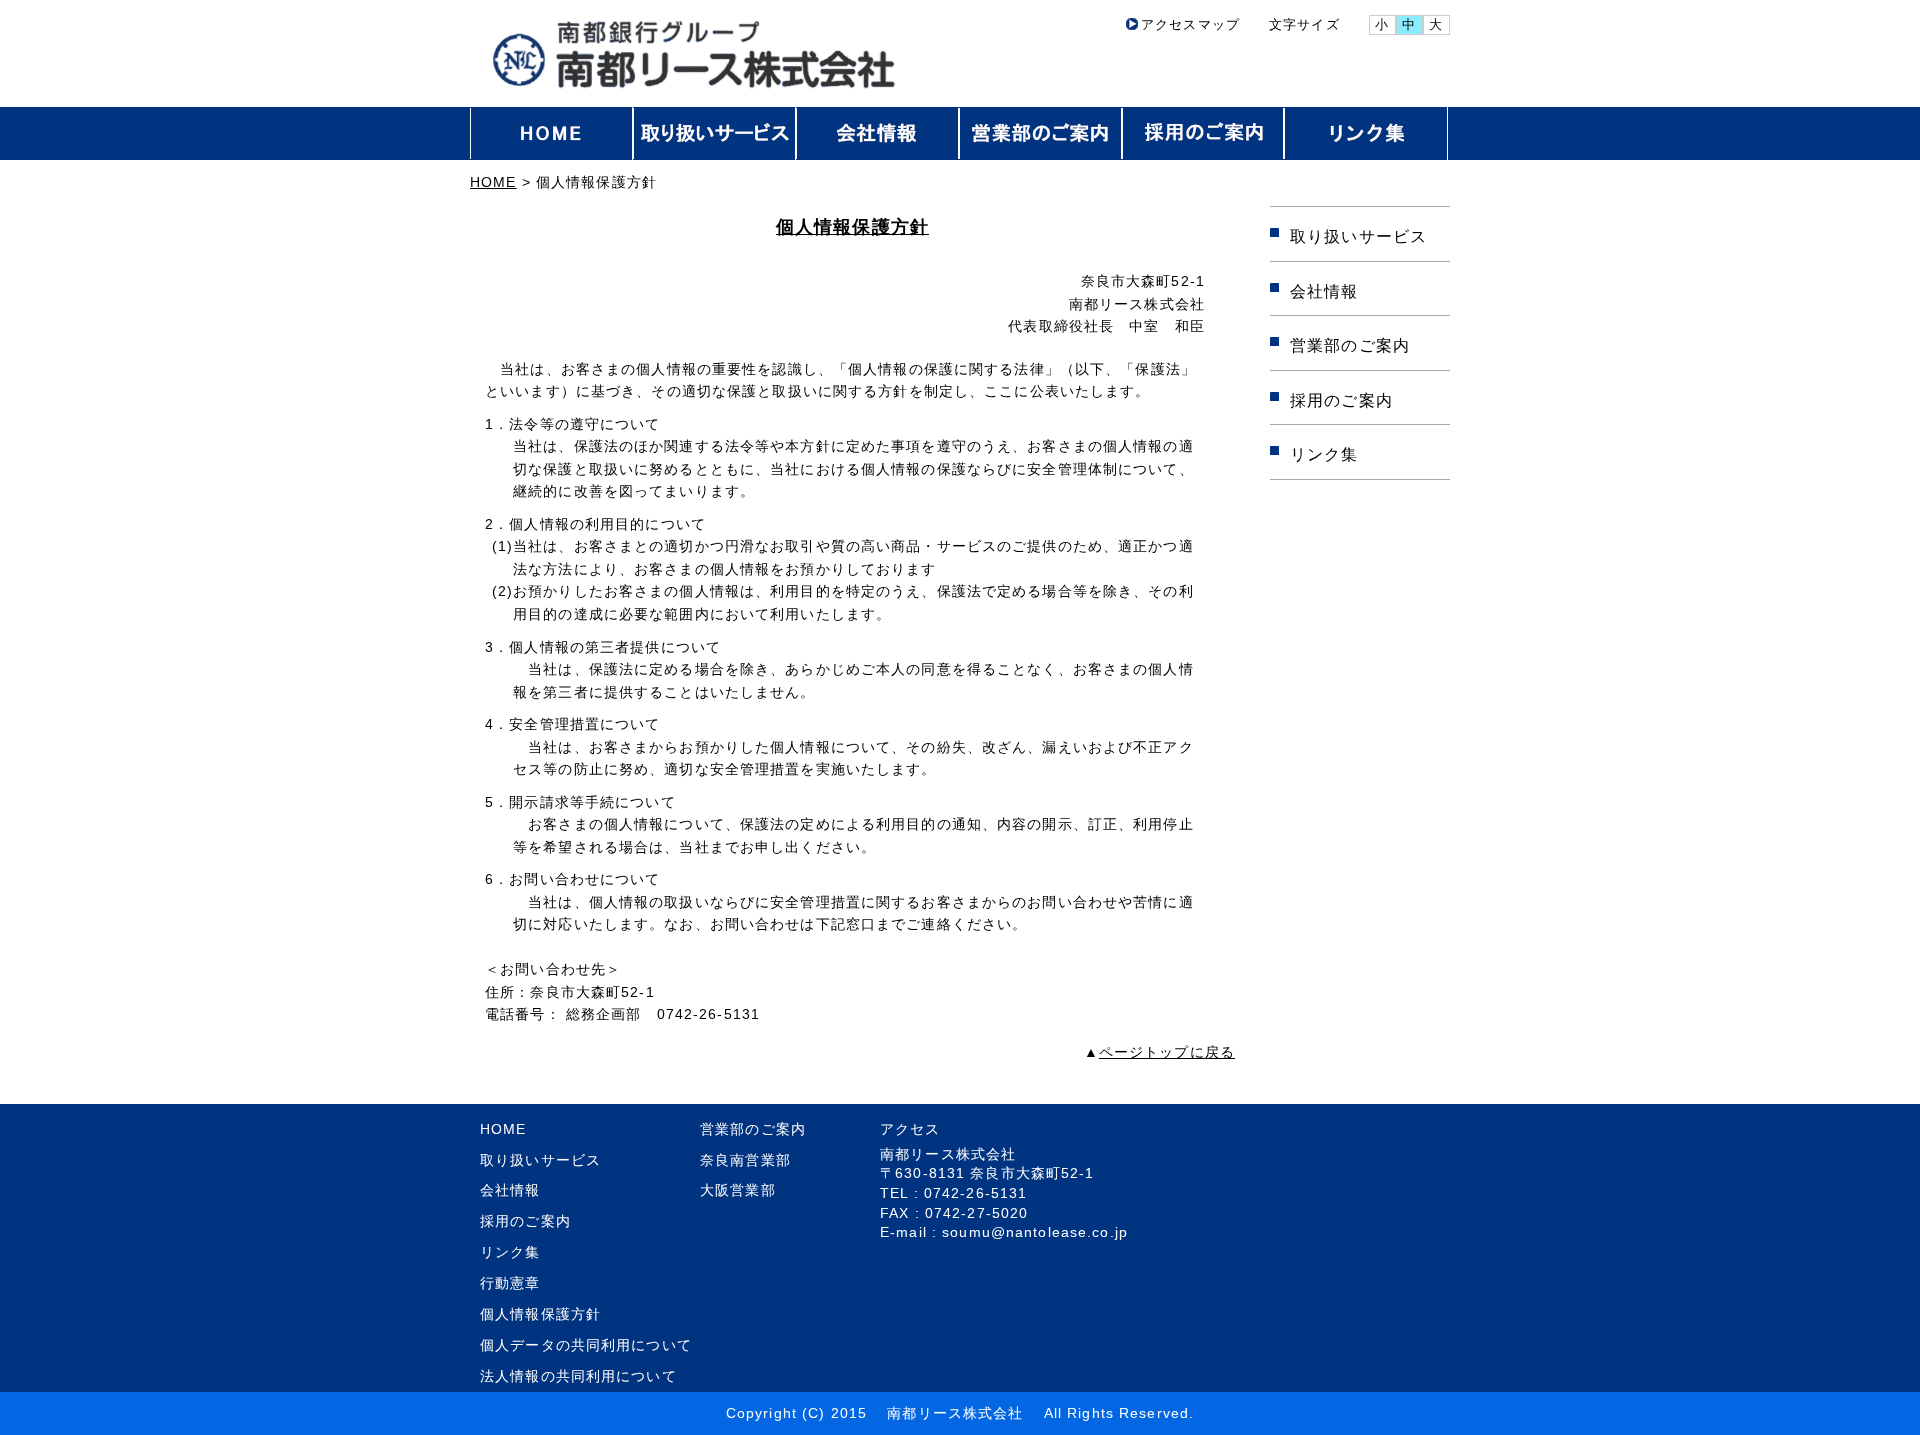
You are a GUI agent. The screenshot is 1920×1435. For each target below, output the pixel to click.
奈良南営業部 (745, 1160)
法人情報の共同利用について (578, 1376)
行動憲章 (510, 1283)
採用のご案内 (1341, 400)
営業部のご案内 (1350, 345)
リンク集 (1324, 454)
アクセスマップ (1190, 24)
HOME (493, 182)
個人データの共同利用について (586, 1345)
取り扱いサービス (1358, 236)
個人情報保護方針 (540, 1314)
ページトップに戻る (1167, 1052)
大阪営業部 (738, 1190)
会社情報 (1324, 291)
